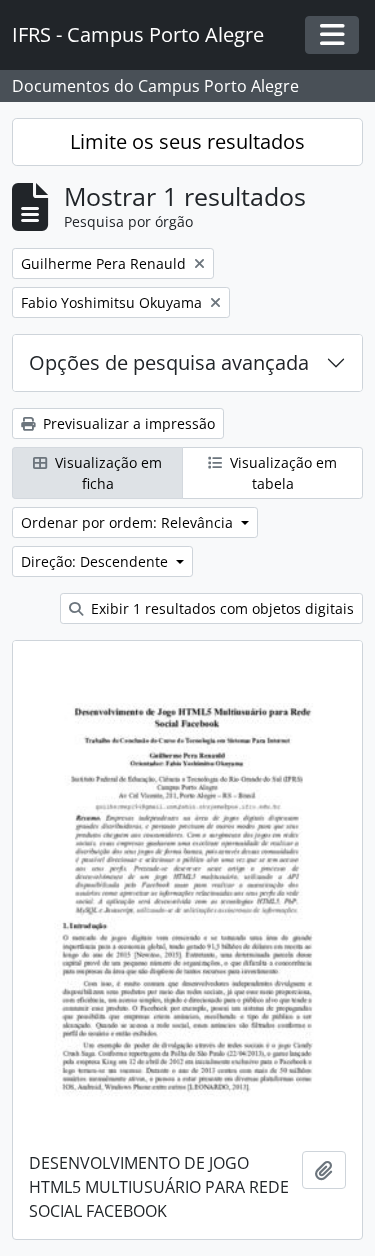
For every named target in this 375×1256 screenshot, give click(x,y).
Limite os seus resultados (187, 141)
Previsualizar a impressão (127, 423)
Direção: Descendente (96, 561)
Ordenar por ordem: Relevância (129, 522)
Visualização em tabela (281, 473)
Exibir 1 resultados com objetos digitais (220, 608)
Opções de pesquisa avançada (169, 362)
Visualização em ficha (106, 473)
